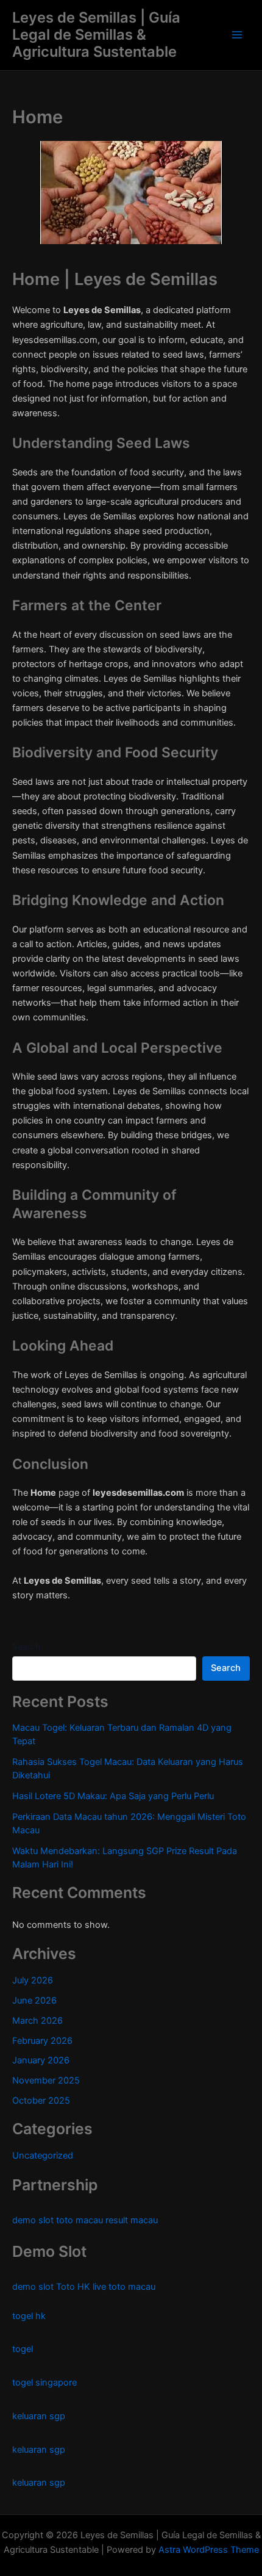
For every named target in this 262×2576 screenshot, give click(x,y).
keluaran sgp (39, 2416)
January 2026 (41, 2060)
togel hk (29, 2316)
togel (23, 2349)
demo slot (33, 2220)
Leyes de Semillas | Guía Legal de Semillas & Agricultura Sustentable (96, 35)
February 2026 (42, 2041)
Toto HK (73, 2287)
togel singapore (44, 2383)
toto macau (80, 2220)
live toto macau (124, 2287)
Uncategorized (43, 2156)
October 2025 (41, 2101)
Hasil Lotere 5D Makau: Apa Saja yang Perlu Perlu (113, 1796)
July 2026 (33, 1980)
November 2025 (46, 2080)
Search (26, 1646)
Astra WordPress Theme (209, 2550)
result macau (132, 2220)
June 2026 (34, 2001)
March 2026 (37, 2021)
